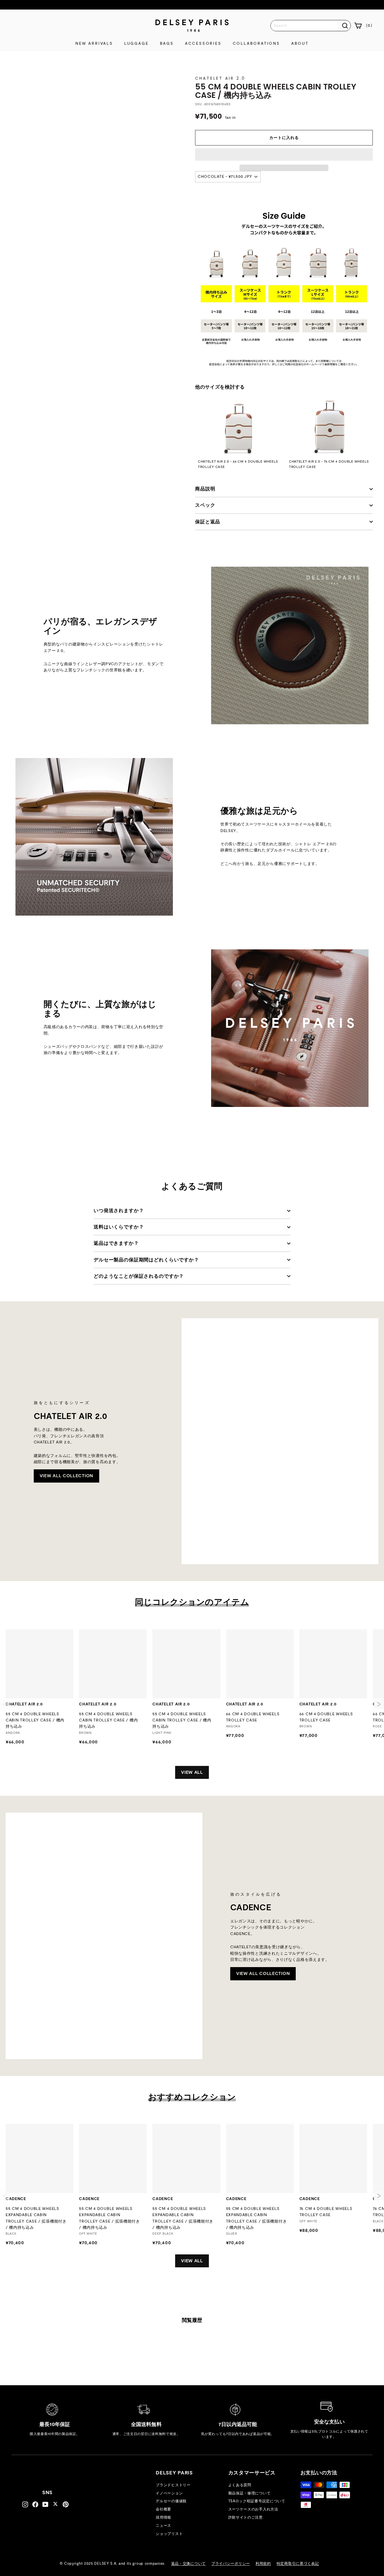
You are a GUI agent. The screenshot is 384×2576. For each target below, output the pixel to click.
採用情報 (163, 2518)
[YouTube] (45, 2505)
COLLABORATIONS (256, 44)
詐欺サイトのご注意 (246, 2518)
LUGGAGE (136, 44)
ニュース (163, 2526)
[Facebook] (35, 2505)
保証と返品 (208, 522)
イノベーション (169, 2493)
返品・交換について (188, 2564)
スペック (205, 505)
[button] (284, 154)
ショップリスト (169, 2534)
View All (192, 1772)
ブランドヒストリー (173, 2485)
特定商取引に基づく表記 (298, 2564)
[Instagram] (25, 2505)
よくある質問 (240, 2485)
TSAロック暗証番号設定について (257, 2501)
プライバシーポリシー (231, 2564)
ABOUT (300, 44)
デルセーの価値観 (171, 2501)
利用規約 (263, 2564)
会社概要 (163, 2509)
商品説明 (205, 489)
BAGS (167, 44)
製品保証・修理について (249, 2493)
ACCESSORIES (203, 44)
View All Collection (66, 1476)
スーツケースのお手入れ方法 (253, 2509)
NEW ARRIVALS (94, 44)
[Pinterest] (66, 2505)
